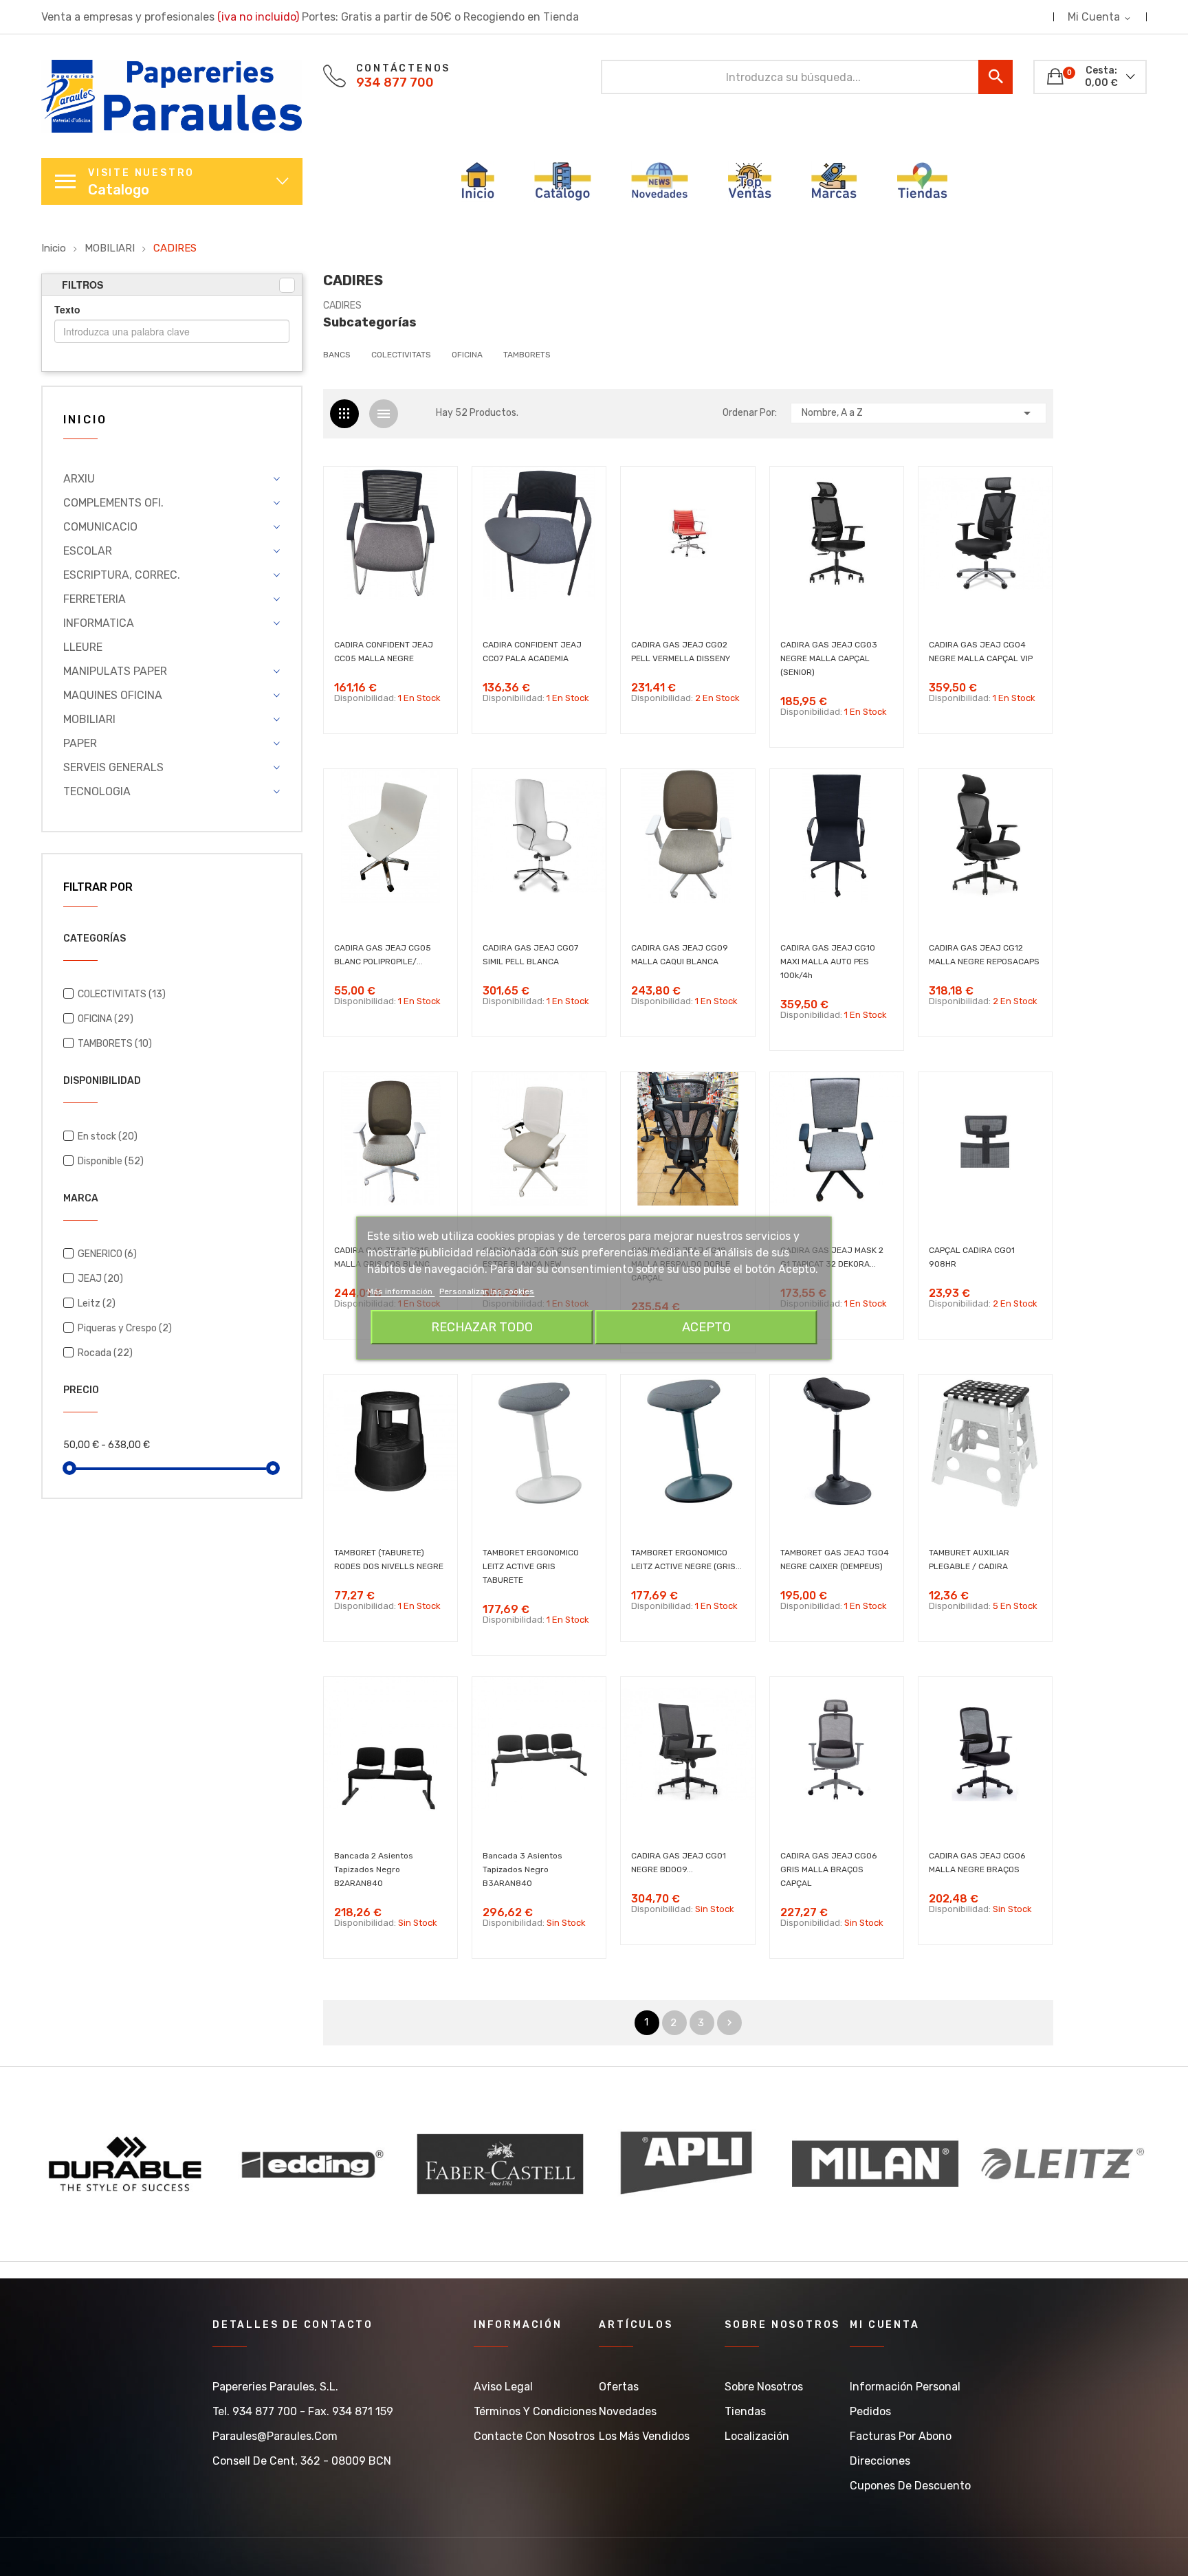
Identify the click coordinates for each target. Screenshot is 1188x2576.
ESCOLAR (88, 551)
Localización (757, 2436)
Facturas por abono (901, 2436)
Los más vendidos (644, 2436)
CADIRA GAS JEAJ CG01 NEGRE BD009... (679, 1863)
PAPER (80, 743)
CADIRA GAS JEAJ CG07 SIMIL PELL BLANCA (530, 955)
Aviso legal (503, 2387)
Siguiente (729, 2023)
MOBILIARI (89, 719)
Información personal (905, 2387)
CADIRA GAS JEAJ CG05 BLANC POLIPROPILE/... (383, 955)
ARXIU (79, 479)
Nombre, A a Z (918, 413)
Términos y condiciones (535, 2411)
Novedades (628, 2411)
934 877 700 (395, 82)
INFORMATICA (99, 623)
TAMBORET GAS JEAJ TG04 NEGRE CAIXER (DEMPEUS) (835, 1559)
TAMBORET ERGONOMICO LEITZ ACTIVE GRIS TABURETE (531, 1566)
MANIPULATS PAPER (115, 671)
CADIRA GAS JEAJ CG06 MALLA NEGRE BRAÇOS (977, 1863)
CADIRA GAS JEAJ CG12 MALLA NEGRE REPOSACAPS (984, 955)
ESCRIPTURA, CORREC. (122, 575)
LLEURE (83, 647)
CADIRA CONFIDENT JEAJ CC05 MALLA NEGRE (384, 652)
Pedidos (870, 2411)
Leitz (97, 1303)
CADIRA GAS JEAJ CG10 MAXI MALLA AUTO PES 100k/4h (828, 962)
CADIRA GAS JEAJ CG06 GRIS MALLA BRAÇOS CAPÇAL (828, 1869)
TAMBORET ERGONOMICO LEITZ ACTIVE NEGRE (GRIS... (686, 1559)
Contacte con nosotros (534, 2436)
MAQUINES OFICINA (113, 695)
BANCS (337, 355)
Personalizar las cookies (487, 1291)
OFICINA (106, 1019)
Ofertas (619, 2387)
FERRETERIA (95, 599)
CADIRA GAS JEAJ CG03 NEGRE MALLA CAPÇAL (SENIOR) (829, 658)
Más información (401, 1291)
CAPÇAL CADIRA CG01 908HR (972, 1257)
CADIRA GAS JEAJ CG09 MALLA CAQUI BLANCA (680, 955)
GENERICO (107, 1254)
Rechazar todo (482, 1327)
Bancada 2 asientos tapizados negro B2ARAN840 (374, 1869)
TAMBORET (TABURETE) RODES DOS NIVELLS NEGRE (389, 1559)
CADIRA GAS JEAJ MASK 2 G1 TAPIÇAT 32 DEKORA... (832, 1257)
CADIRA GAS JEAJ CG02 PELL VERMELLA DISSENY (681, 652)
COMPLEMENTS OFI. (113, 503)
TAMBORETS (115, 1044)
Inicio (85, 420)
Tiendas (745, 2411)
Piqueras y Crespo (125, 1328)
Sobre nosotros (764, 2387)
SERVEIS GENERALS (113, 767)
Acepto (706, 1327)
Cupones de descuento (910, 2486)
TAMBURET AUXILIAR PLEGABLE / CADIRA (969, 1559)
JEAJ (100, 1279)
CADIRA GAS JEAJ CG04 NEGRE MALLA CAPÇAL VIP (981, 652)
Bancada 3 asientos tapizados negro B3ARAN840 (522, 1869)
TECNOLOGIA (97, 791)
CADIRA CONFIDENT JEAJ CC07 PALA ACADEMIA (532, 652)
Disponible (111, 1161)
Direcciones (880, 2461)
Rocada (105, 1353)
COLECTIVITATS (122, 994)
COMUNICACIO (100, 527)
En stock (108, 1136)
